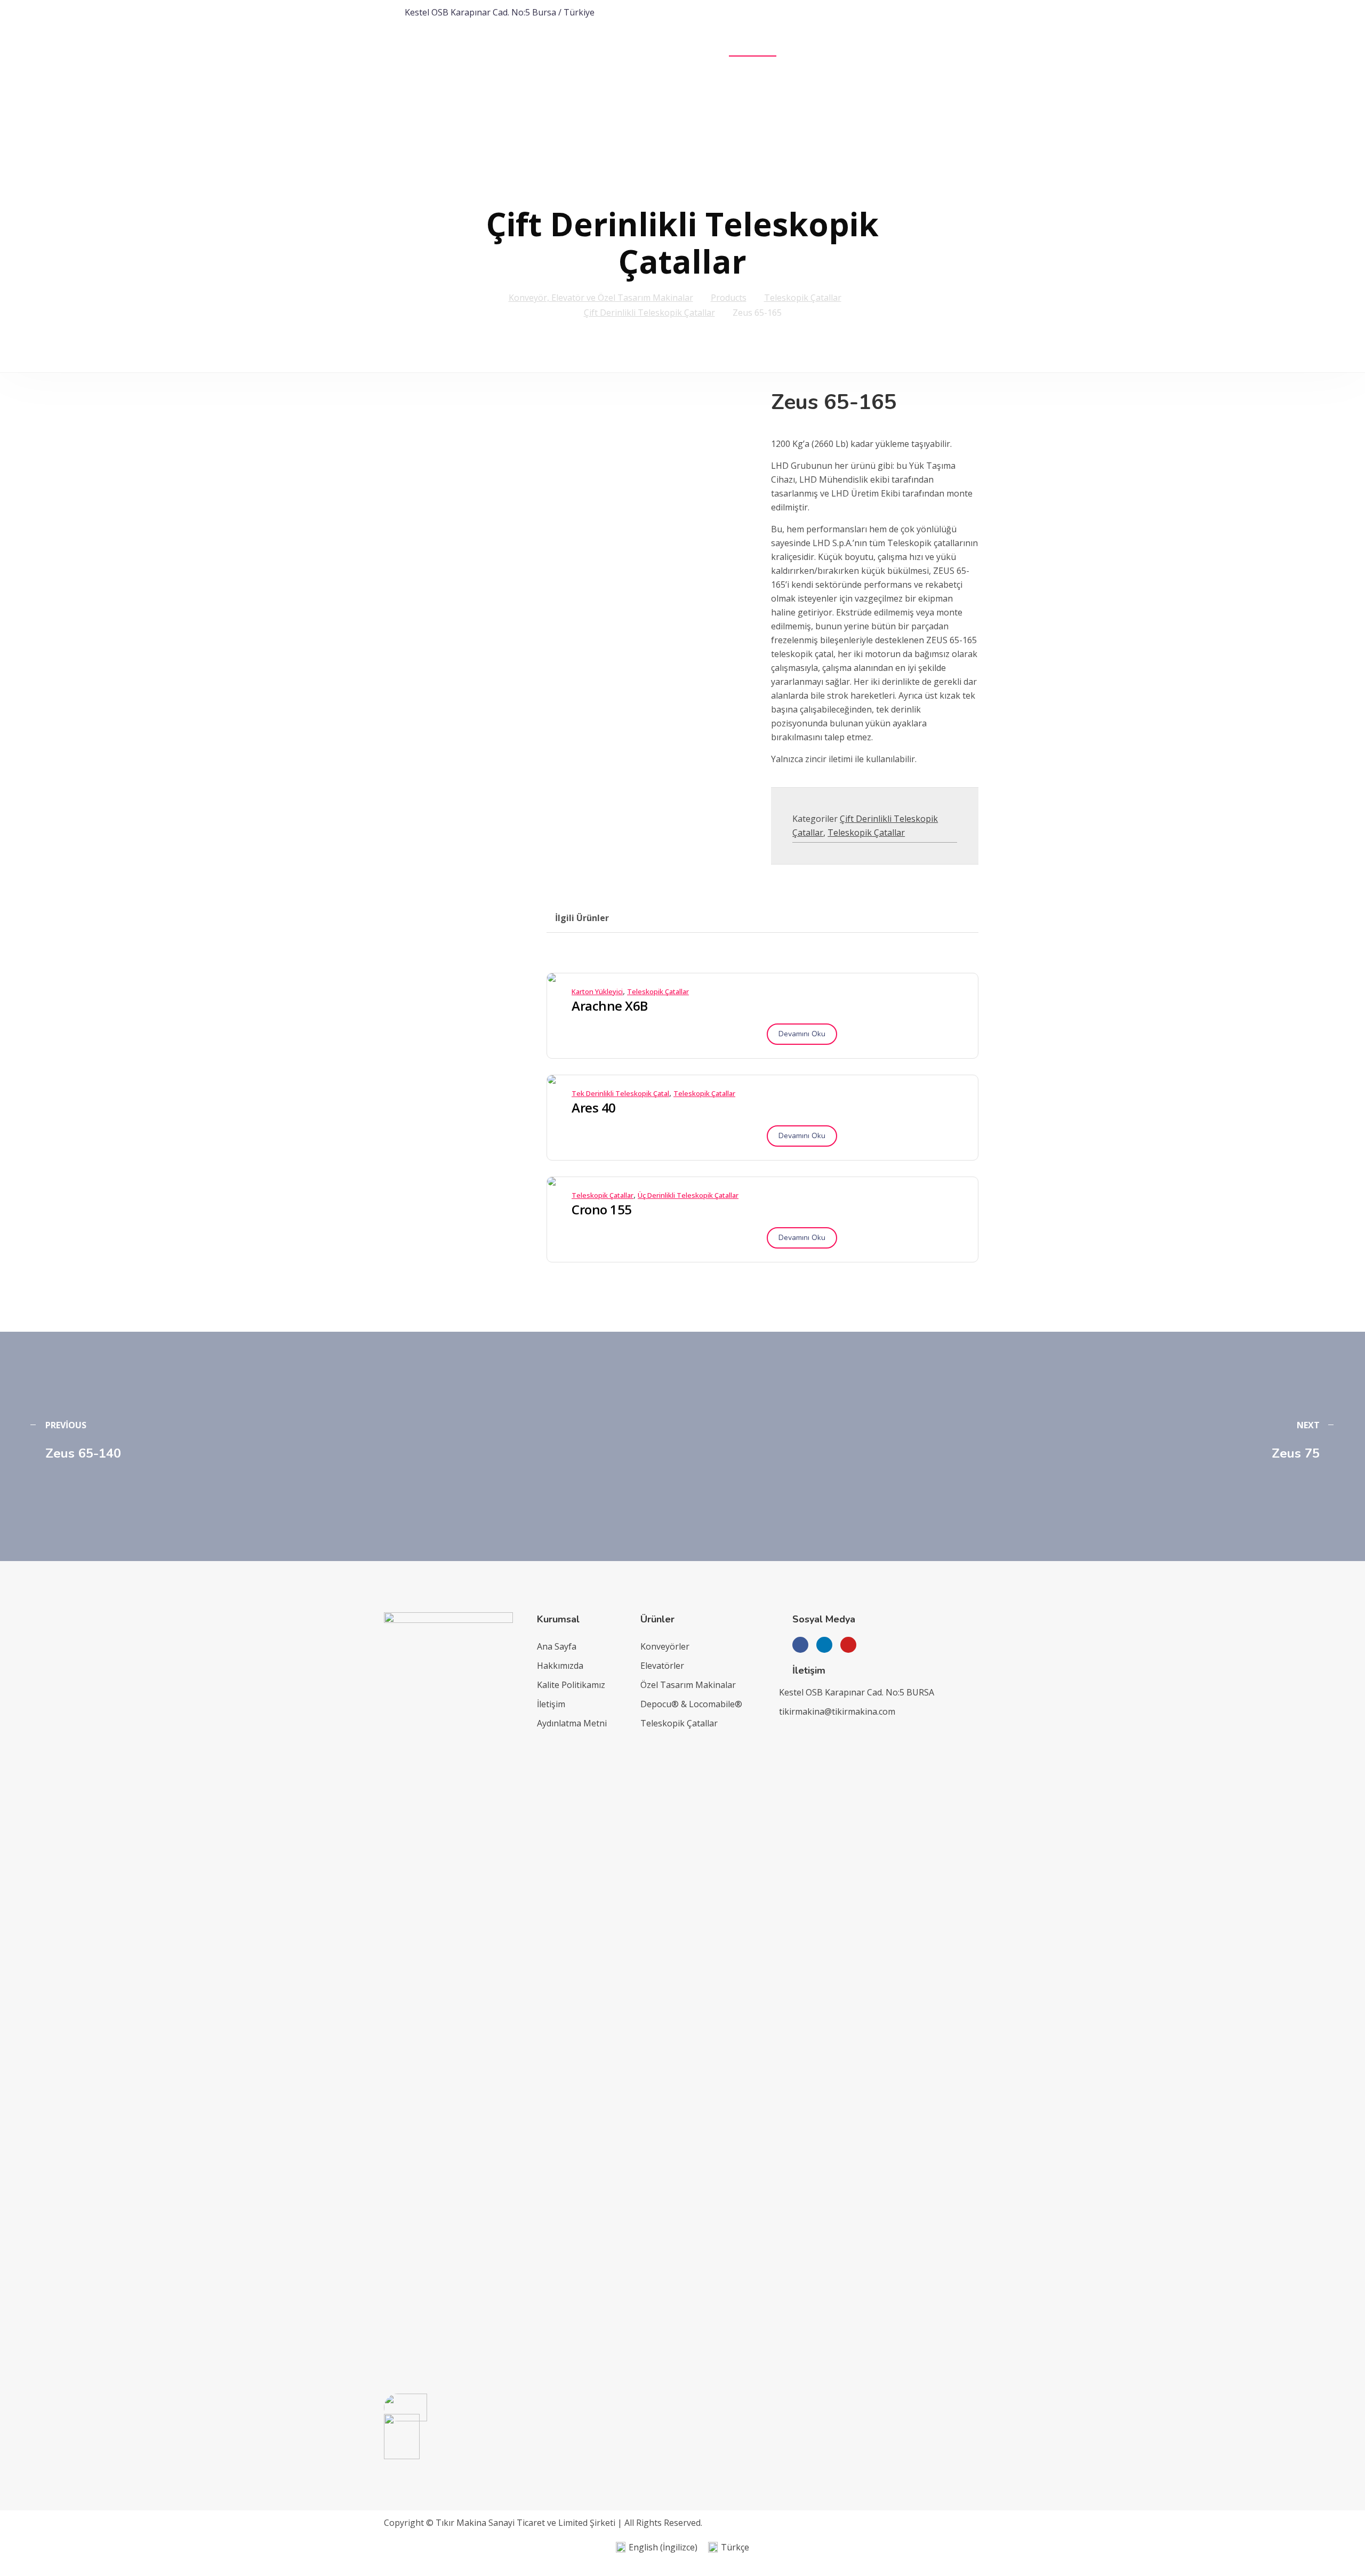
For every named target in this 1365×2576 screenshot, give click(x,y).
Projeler (819, 50)
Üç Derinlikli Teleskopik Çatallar (688, 1195)
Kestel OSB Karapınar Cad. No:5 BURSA (857, 1692)
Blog (983, 50)
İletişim (944, 50)
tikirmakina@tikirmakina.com (837, 1711)
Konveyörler (665, 1646)
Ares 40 (594, 1108)
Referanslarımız (882, 50)
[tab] (582, 918)
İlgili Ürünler (582, 918)
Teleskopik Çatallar (866, 833)
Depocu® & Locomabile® (691, 1704)
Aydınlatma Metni (572, 1723)
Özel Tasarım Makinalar (688, 1685)
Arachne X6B (610, 1006)
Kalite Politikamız (571, 1685)
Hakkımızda (560, 1666)
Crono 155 (602, 1210)
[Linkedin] (824, 1645)
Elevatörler (662, 1666)
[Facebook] (800, 1645)
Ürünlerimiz (753, 50)
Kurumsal (683, 50)
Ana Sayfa (628, 50)
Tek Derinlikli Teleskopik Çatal (620, 1093)
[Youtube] (848, 1645)
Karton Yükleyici (597, 991)
